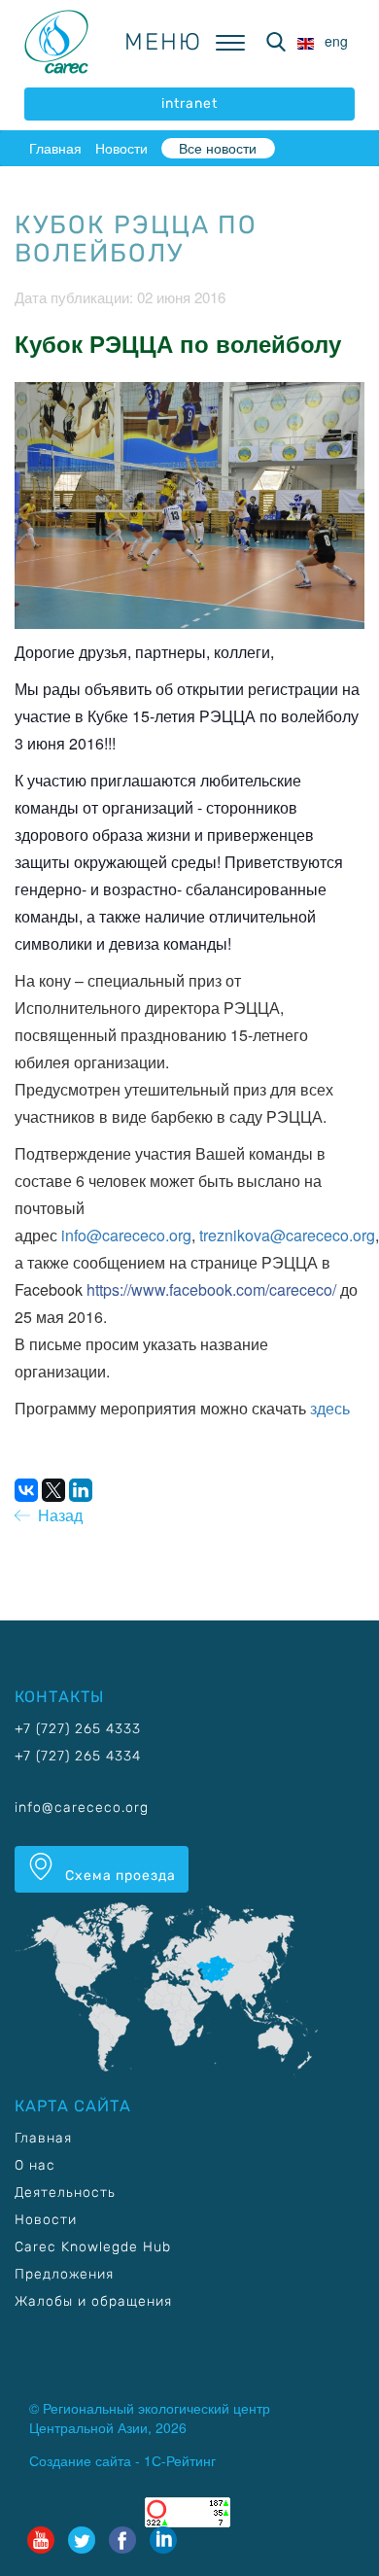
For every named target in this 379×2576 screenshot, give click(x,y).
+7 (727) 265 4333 (78, 1729)
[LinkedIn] (81, 1490)
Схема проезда (119, 1876)
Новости (121, 148)
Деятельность (65, 2193)
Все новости (218, 148)
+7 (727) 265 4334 (78, 1756)
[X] (53, 1490)
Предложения (64, 2274)
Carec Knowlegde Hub (93, 2247)
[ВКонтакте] (26, 1490)
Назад (56, 1515)
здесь (330, 1408)
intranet (189, 104)
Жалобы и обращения (93, 2301)
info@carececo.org (126, 1235)
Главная (55, 148)
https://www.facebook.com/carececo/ (211, 1289)
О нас (35, 2165)
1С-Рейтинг (180, 2460)
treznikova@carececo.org (287, 1235)
